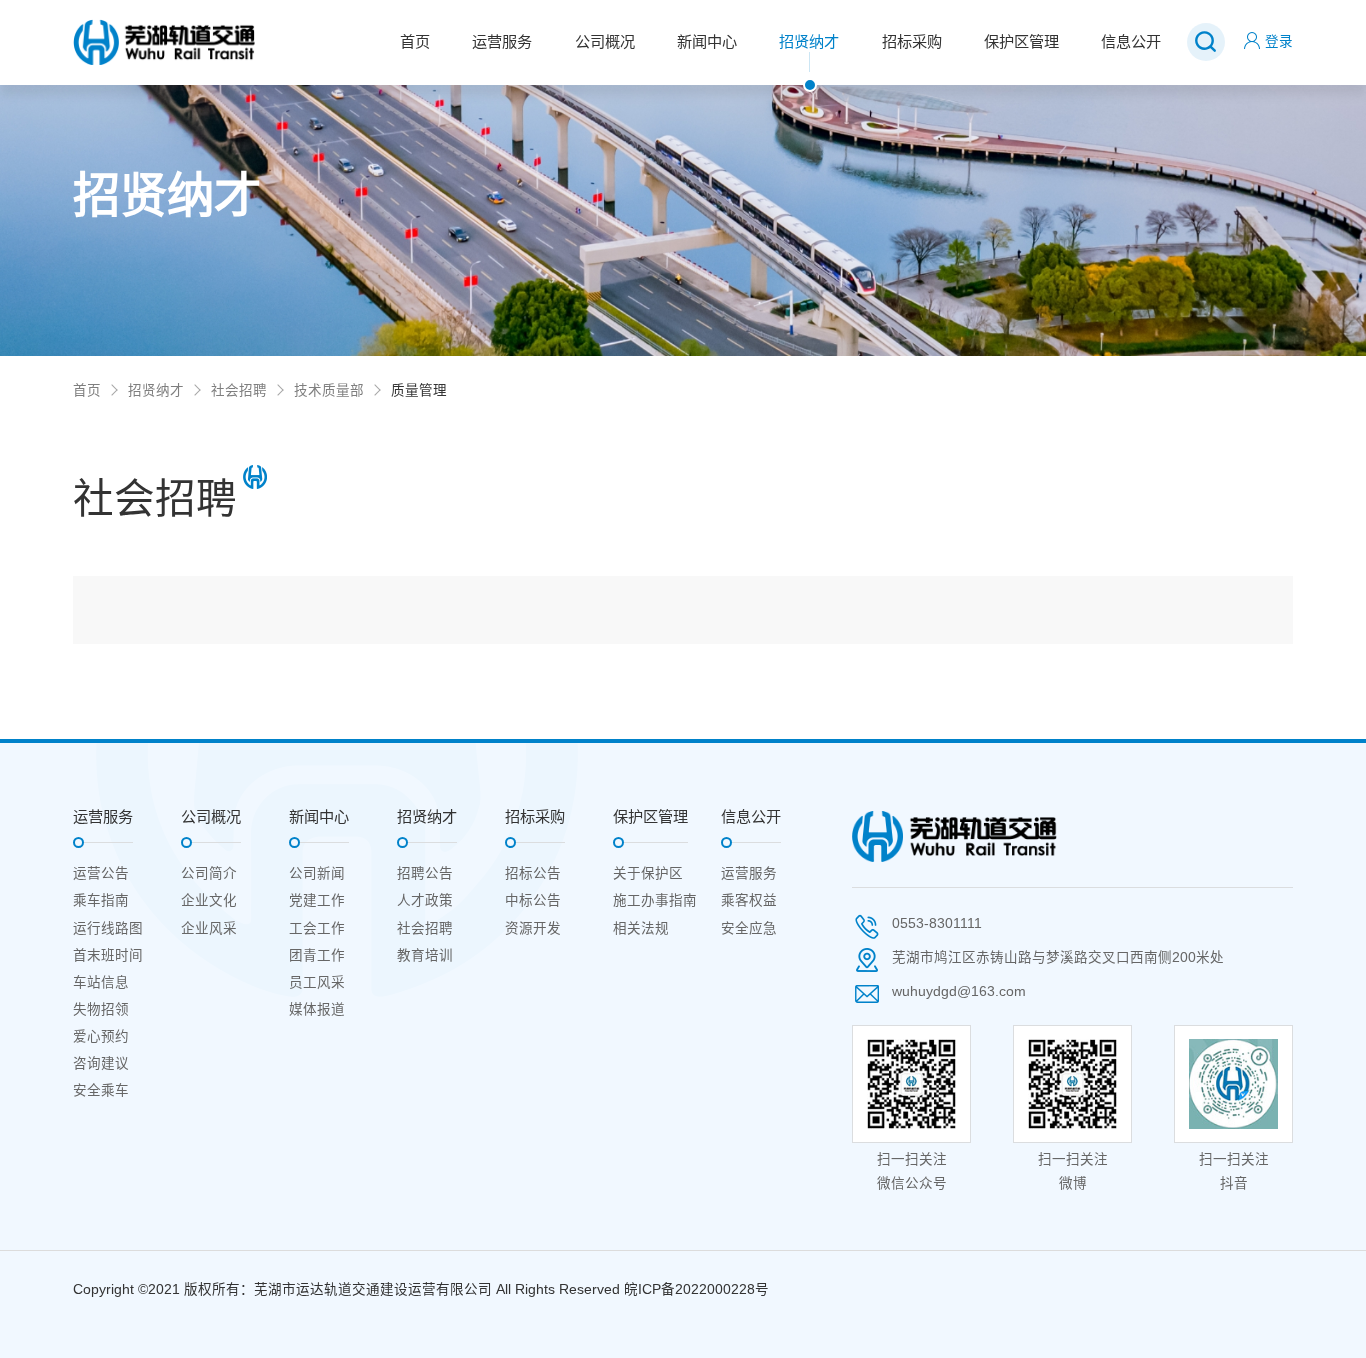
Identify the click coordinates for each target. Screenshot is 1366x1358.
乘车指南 (101, 900)
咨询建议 (101, 1063)
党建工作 (317, 900)
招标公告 (533, 873)
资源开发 (533, 928)
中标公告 (533, 900)
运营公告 (101, 873)
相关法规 (641, 928)
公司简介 (209, 873)
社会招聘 (239, 390)
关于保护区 (648, 873)
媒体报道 (317, 1009)
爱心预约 (101, 1036)
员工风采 (317, 982)
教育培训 (425, 955)
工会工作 (317, 928)
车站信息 (101, 982)
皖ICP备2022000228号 (696, 1289)
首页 (415, 41)
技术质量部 (329, 390)
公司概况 (605, 41)
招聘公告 (425, 873)
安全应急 (749, 928)
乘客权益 (749, 900)
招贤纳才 (809, 41)
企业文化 (209, 900)
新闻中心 (707, 41)
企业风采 (209, 928)
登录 (1279, 41)
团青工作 (317, 955)
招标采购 (912, 41)
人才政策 (425, 900)
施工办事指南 (655, 900)
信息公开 (1131, 41)
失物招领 (101, 1009)
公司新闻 (317, 873)
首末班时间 (108, 955)
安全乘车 (101, 1090)
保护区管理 (1021, 41)
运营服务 (502, 41)
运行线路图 (108, 928)
